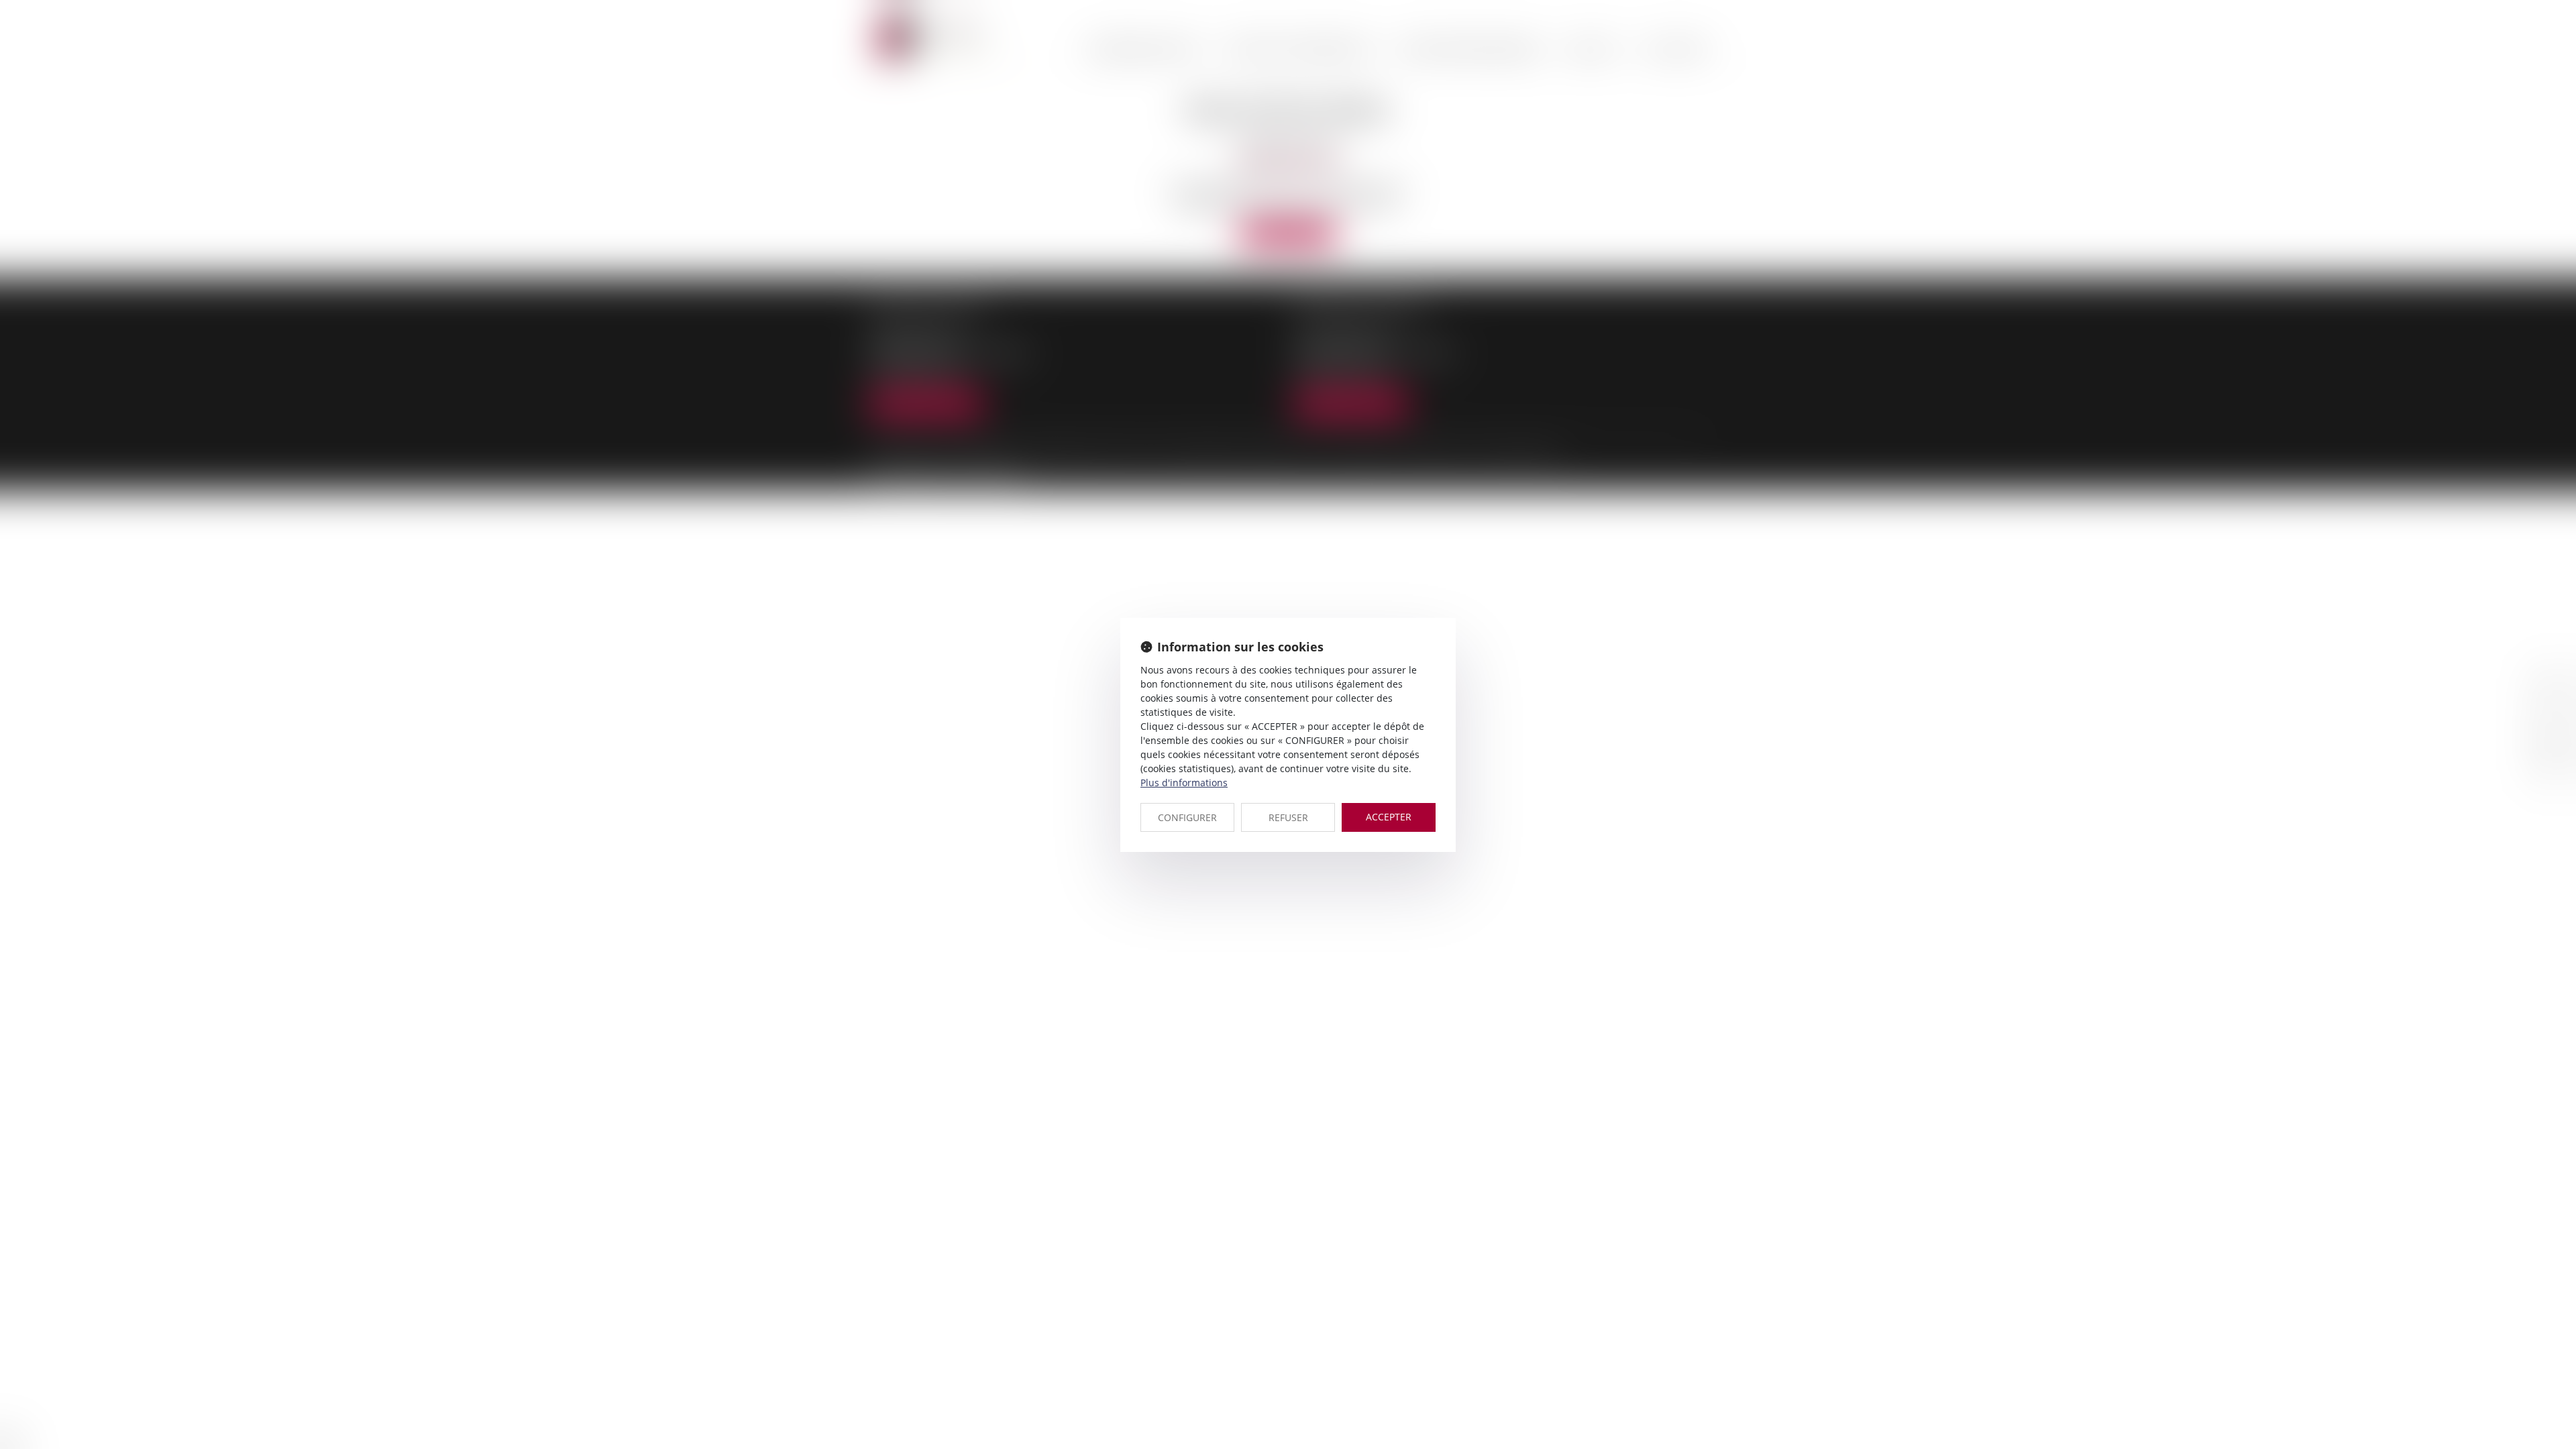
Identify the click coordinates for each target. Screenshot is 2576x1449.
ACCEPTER (1389, 817)
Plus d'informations (1184, 783)
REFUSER (1288, 817)
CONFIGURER (1187, 817)
